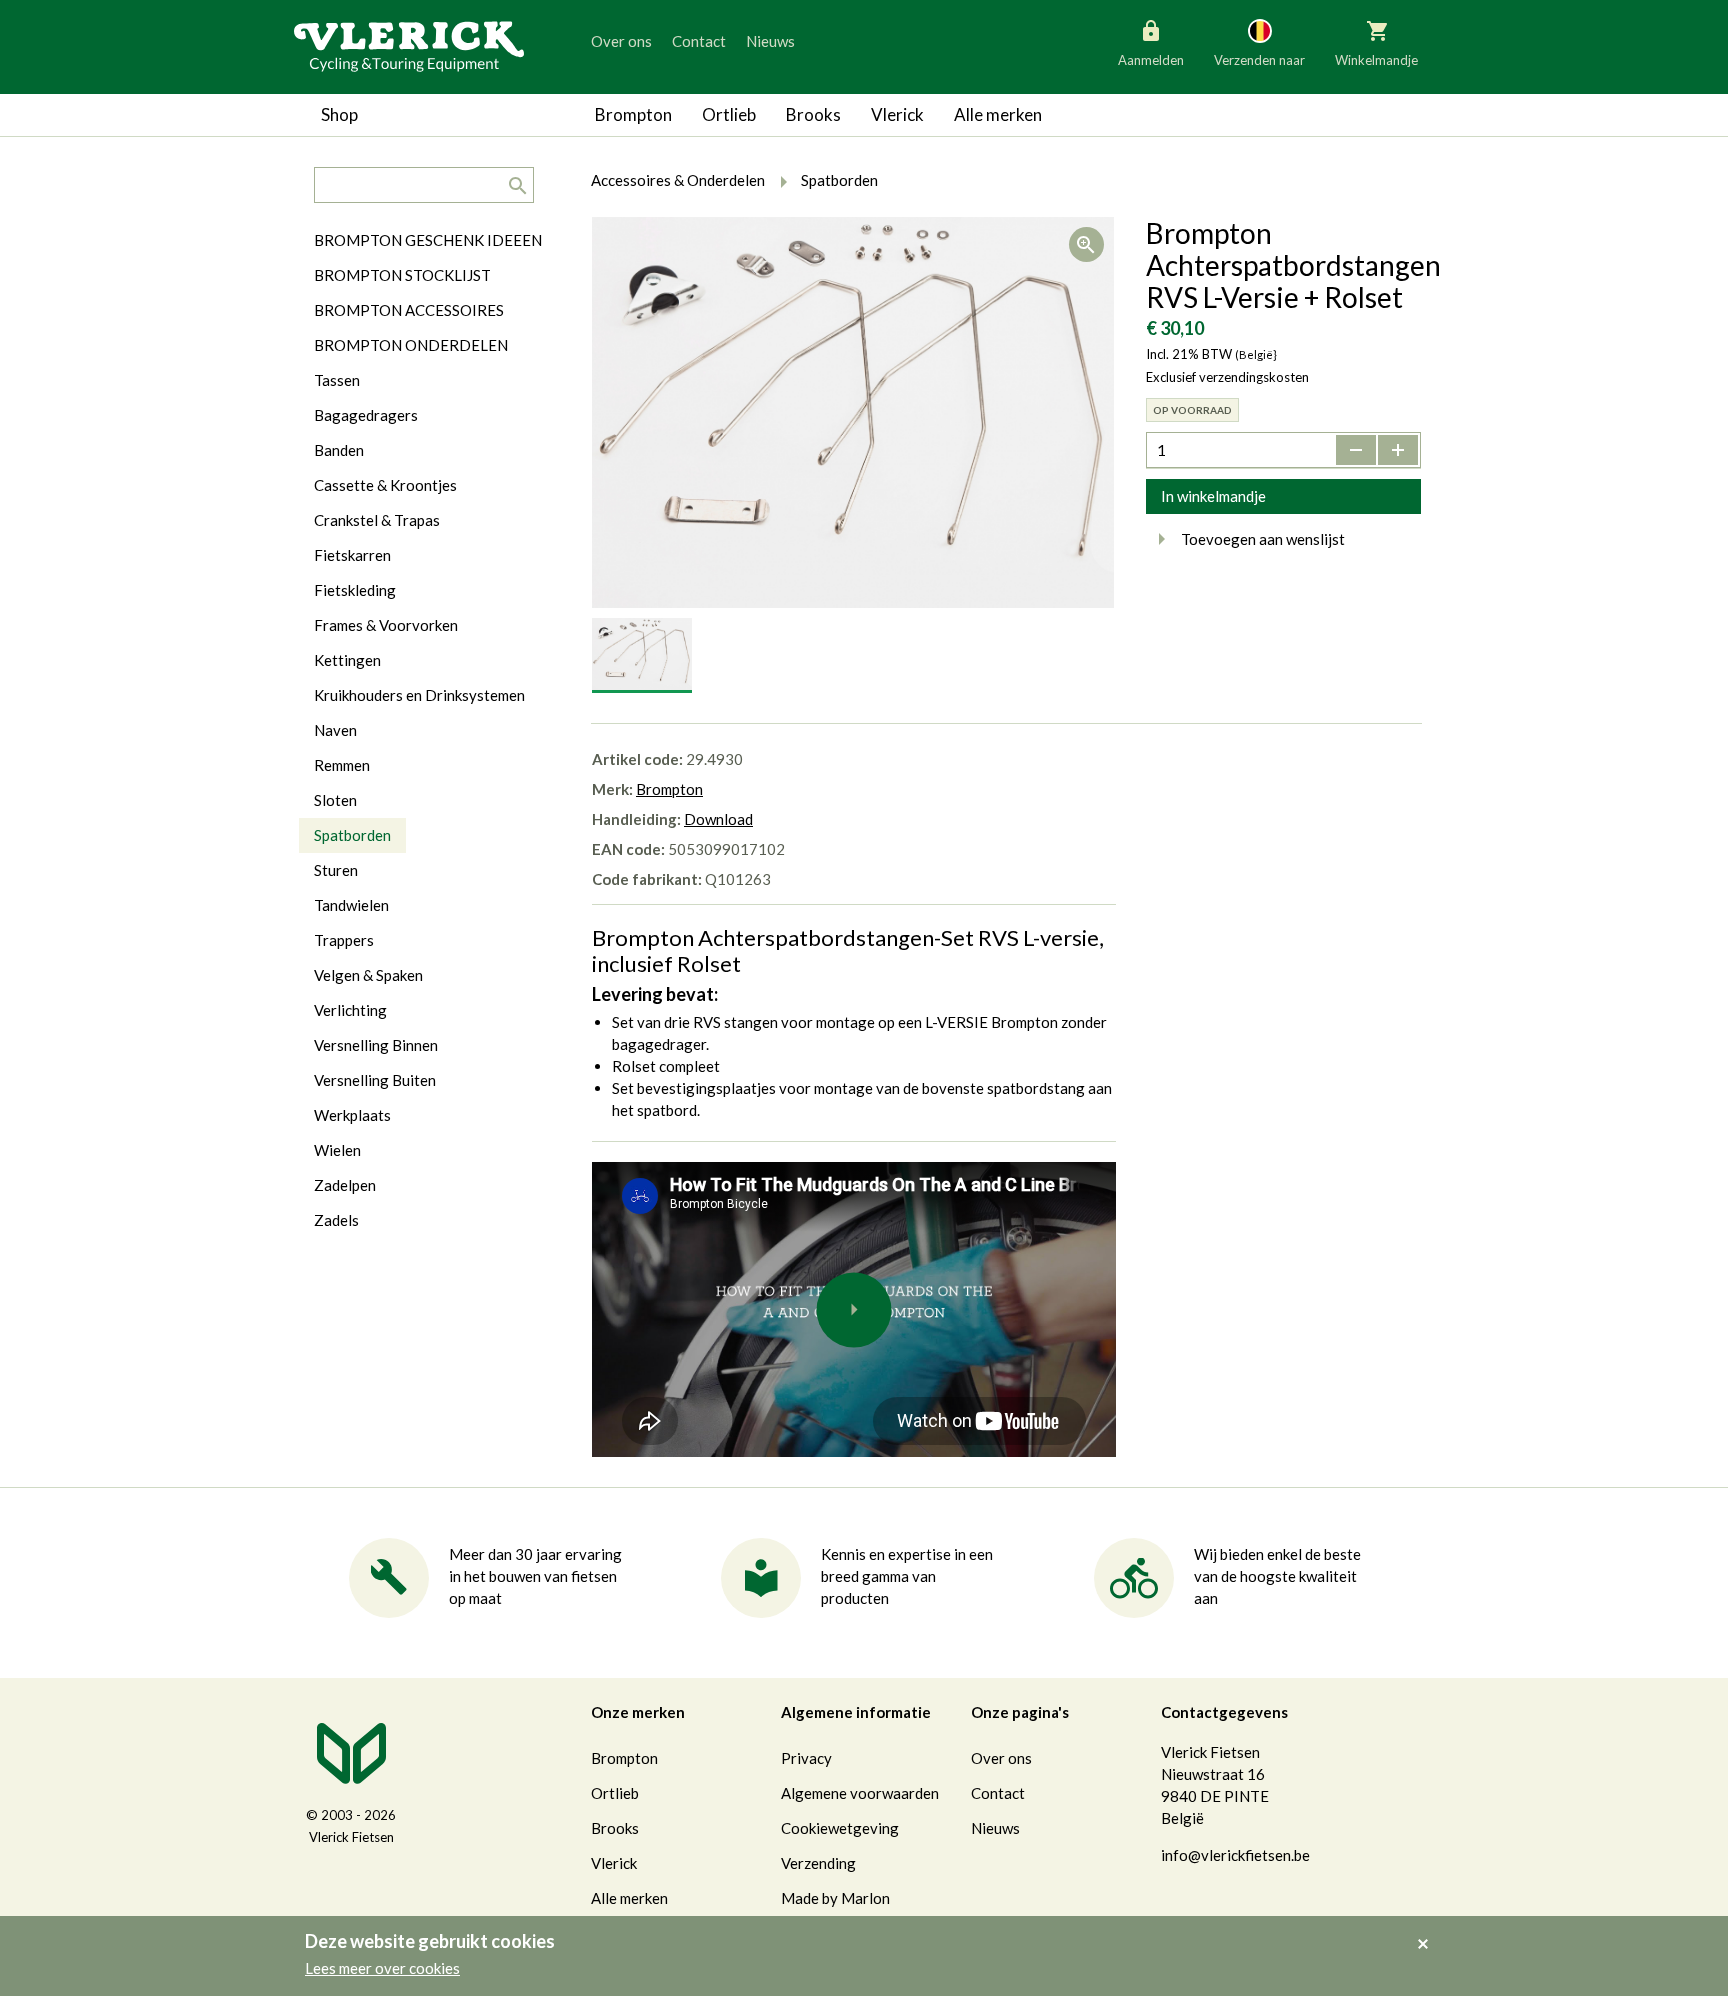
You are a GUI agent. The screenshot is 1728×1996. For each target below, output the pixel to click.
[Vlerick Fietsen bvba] (409, 45)
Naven (335, 730)
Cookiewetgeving (840, 1828)
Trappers (344, 940)
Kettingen (347, 660)
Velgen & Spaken (368, 975)
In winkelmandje (1213, 496)
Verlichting (350, 1010)
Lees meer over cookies (382, 1968)
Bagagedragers (366, 415)
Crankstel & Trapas (377, 520)
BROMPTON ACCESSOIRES (409, 310)
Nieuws (770, 41)
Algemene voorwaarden (860, 1793)
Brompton (633, 114)
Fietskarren (352, 555)
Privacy (806, 1758)
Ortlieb (729, 114)
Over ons (621, 41)
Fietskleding (355, 590)
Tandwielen (351, 905)
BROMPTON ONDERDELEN (411, 345)
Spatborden (352, 835)
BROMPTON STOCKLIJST (402, 275)
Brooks (813, 114)
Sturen (336, 870)
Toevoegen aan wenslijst (1263, 539)
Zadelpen (345, 1185)
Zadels (336, 1220)
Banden (339, 450)
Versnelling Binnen (376, 1045)
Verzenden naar (1259, 60)
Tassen (337, 380)
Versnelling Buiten (375, 1080)
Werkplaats (352, 1115)
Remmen (342, 765)
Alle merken (998, 114)
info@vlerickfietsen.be (1235, 1855)
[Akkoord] (1428, 1930)
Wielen (337, 1150)
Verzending (818, 1863)
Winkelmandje (1376, 60)
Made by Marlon (835, 1898)
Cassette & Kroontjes (385, 485)
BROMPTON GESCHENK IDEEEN (428, 240)
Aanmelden (1151, 60)
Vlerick (897, 114)
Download (718, 819)
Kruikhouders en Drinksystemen (419, 695)
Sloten (335, 800)
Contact (699, 41)
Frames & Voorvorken (386, 625)
